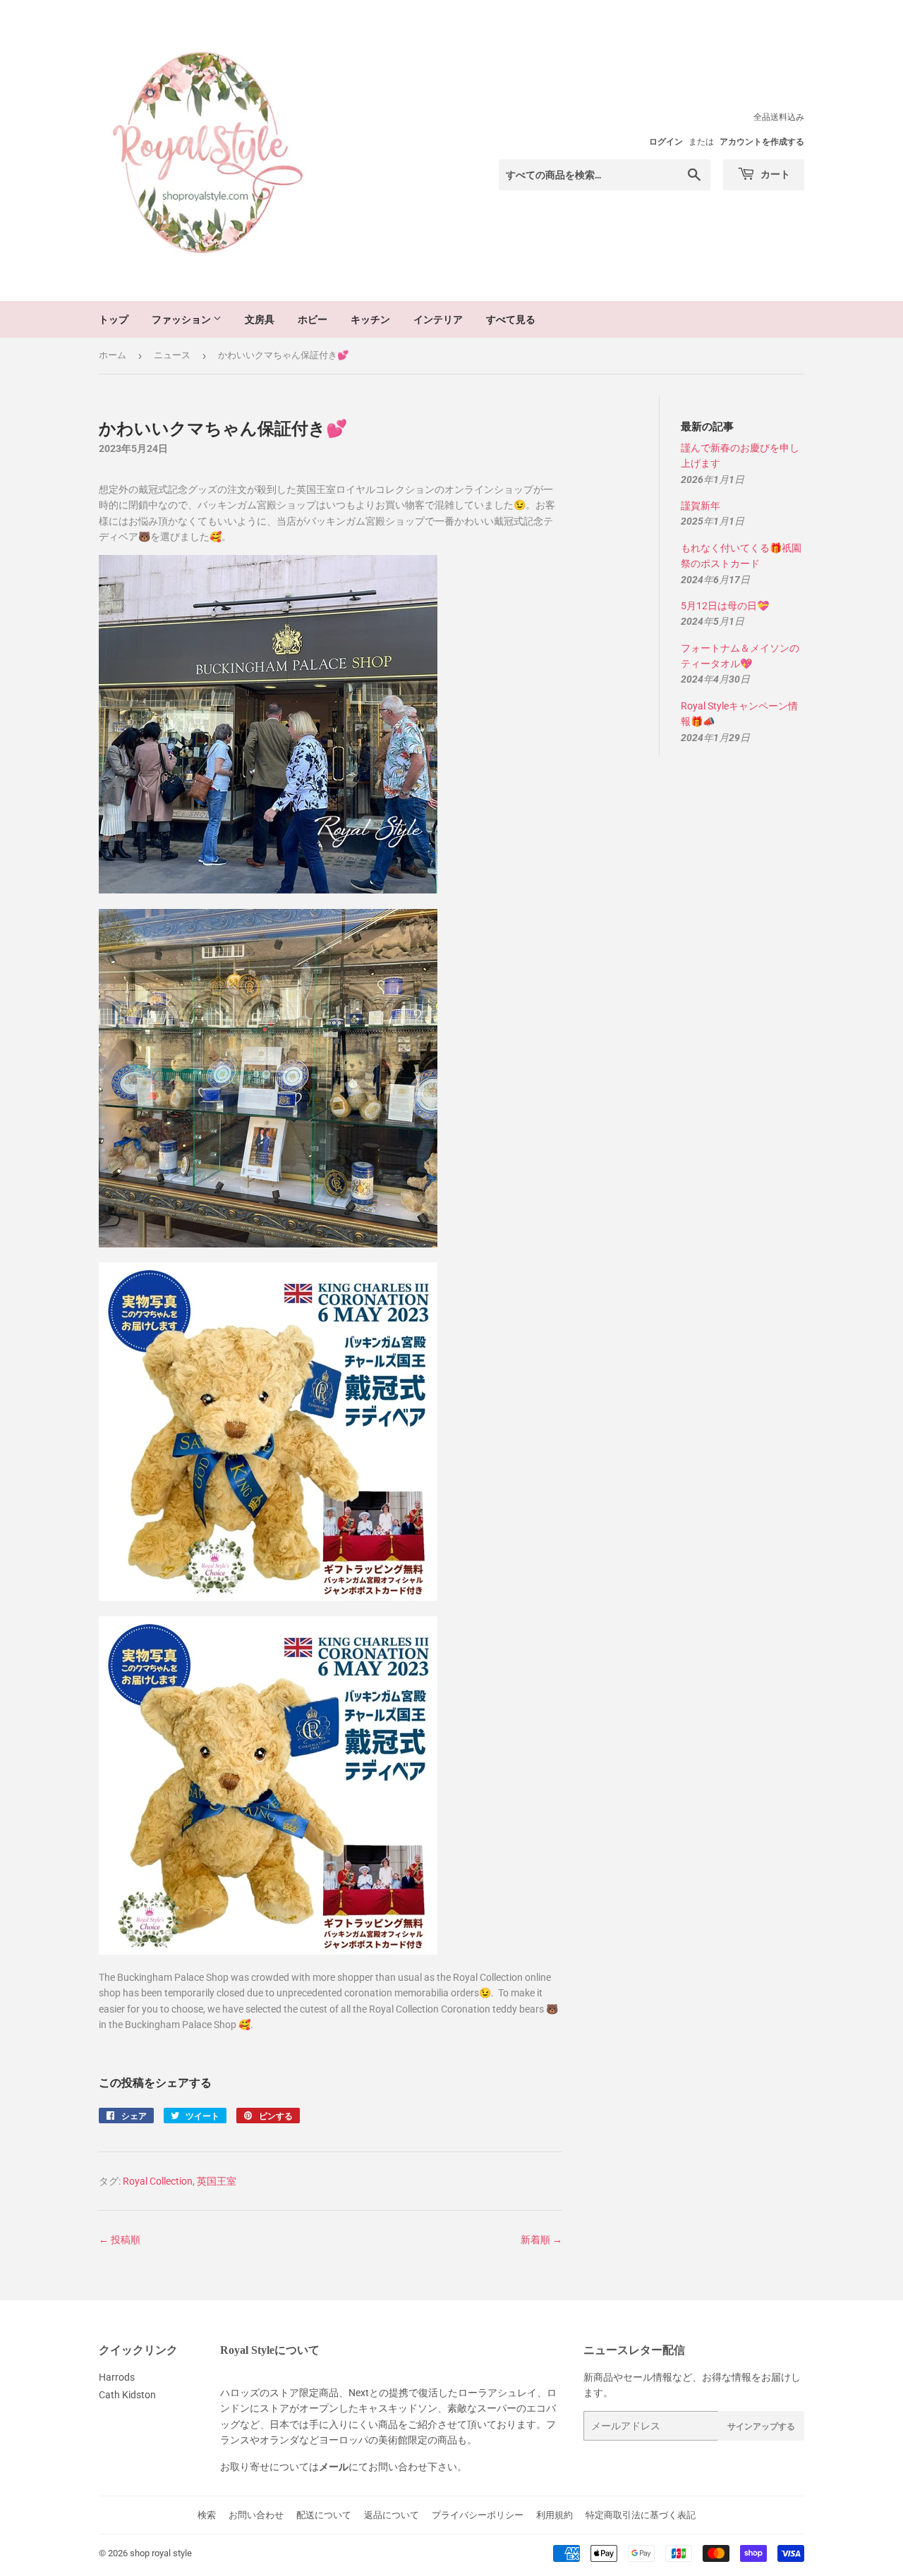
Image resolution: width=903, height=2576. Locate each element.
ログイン (666, 142)
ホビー (313, 319)
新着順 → (541, 2240)
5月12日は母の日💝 (725, 606)
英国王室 (217, 2181)
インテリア (438, 319)
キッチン (370, 319)
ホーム (113, 355)
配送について (324, 2515)
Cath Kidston (127, 2395)
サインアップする (761, 2426)
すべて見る (511, 319)
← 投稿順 (120, 2240)
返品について (392, 2515)
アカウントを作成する (762, 142)
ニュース (172, 355)
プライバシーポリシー (478, 2515)
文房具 (260, 319)
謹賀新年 (701, 506)
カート (774, 174)
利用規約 (554, 2515)
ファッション (182, 319)
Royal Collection (158, 2181)
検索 (207, 2515)
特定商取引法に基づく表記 (641, 2515)
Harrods (117, 2377)
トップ (114, 319)
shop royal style (161, 2553)
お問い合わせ (256, 2515)
